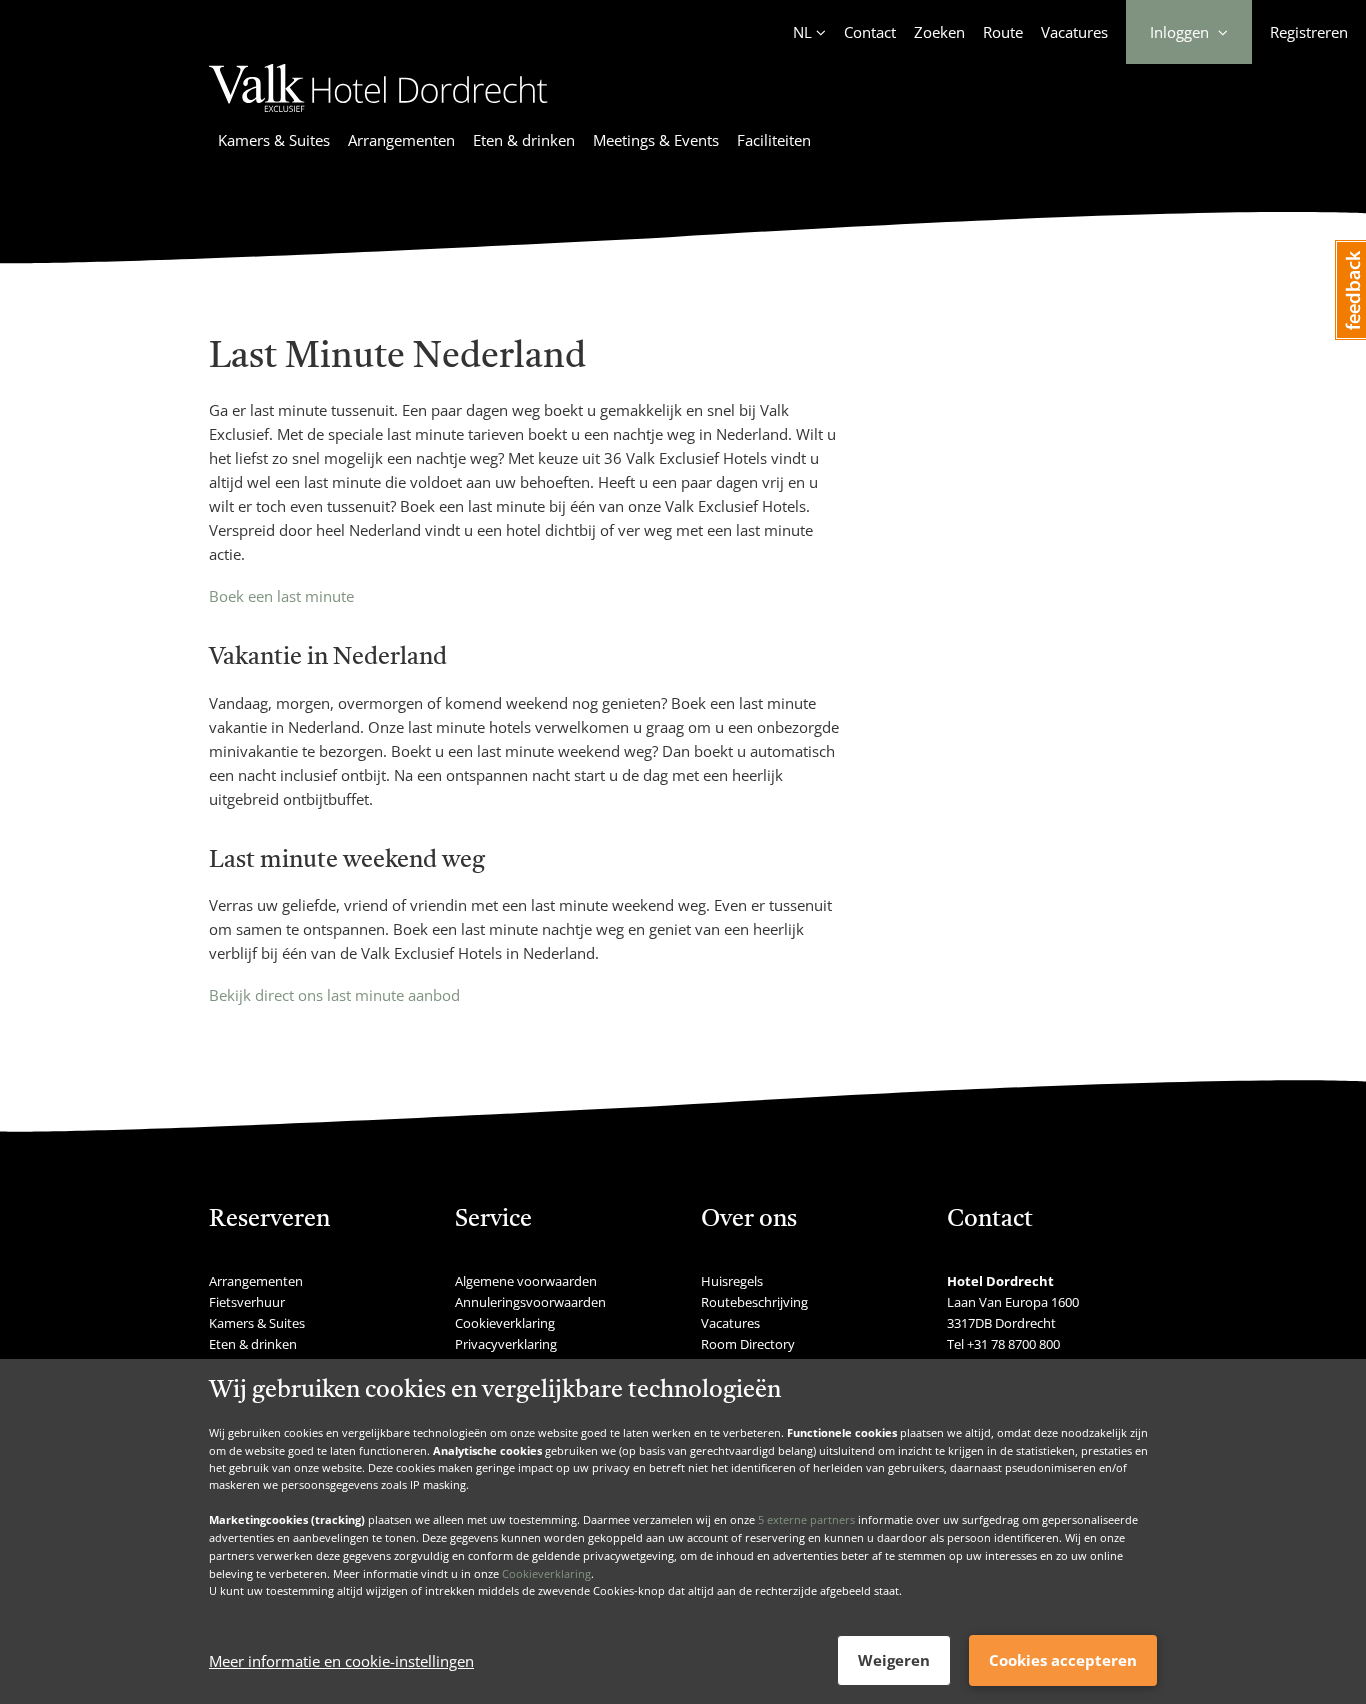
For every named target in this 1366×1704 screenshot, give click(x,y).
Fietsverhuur (247, 1302)
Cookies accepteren (1063, 1660)
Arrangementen (401, 140)
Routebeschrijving (754, 1302)
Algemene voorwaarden (526, 1281)
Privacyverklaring (506, 1344)
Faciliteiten (774, 140)
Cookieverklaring (546, 1572)
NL (802, 32)
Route (1003, 32)
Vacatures (1074, 32)
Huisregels (732, 1281)
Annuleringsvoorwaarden (530, 1302)
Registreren (1309, 32)
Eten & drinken (524, 140)
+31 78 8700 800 (1013, 1344)
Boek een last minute (281, 596)
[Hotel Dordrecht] (378, 115)
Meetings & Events (656, 140)
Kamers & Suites (274, 140)
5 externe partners (806, 1519)
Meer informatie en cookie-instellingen (341, 1661)
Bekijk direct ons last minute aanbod (334, 995)
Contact (870, 32)
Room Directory (748, 1344)
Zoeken (939, 32)
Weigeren (894, 1660)
